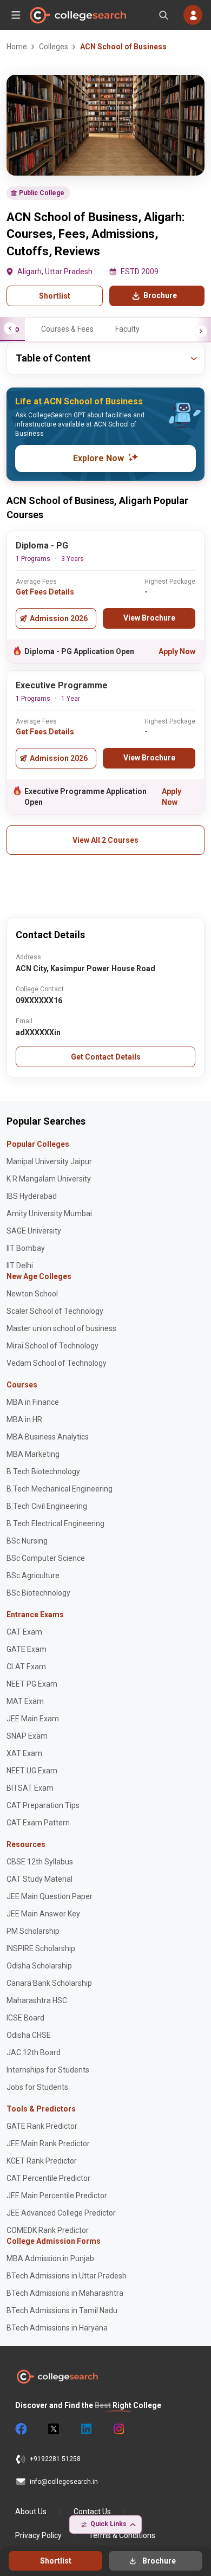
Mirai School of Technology (52, 1346)
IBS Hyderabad (32, 1196)
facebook (21, 2429)
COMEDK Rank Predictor (48, 2230)
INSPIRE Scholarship (41, 1948)
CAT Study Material (39, 1879)
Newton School (32, 1294)
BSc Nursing (27, 1541)
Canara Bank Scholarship (49, 1983)
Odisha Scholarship (39, 1966)
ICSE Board (25, 2018)
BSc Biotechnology (38, 1593)
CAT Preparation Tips (43, 1805)
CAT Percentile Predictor (48, 2178)
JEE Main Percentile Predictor (57, 2196)
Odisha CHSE (29, 2035)
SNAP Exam (27, 1736)
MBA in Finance (33, 1402)
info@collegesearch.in (64, 2482)
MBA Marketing (33, 1454)
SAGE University (34, 1231)
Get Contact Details (106, 1057)
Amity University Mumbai (49, 1213)
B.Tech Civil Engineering (47, 1506)
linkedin (85, 2429)
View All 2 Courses (105, 840)
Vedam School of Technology (57, 1363)
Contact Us (92, 2512)
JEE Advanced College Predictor (61, 2213)
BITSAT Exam (30, 1788)
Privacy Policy (38, 2535)
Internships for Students (48, 2070)
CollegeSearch (77, 15)
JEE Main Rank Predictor (48, 2144)
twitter (53, 2429)
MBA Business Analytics (48, 1437)
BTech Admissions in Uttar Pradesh (67, 2276)
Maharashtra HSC (37, 2000)
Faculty (127, 329)
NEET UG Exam (32, 1771)
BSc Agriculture (33, 1576)
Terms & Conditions (122, 2535)
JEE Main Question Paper (50, 1896)
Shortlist (55, 296)
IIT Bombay (26, 1248)
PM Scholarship (33, 1931)
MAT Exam (25, 1701)
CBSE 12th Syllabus (40, 1862)
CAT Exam (24, 1632)
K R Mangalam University (49, 1179)
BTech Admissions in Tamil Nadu (62, 2310)
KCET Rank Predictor (42, 2161)
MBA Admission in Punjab (50, 2258)
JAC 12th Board (34, 2052)
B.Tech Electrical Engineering (55, 1523)
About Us (31, 2512)
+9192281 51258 (55, 2459)
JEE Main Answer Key (43, 1914)
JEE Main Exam (33, 1719)
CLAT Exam (26, 1667)
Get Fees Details (45, 592)
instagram (118, 2429)
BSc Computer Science (46, 1558)
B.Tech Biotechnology (43, 1471)
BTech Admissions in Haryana (57, 2328)
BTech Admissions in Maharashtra (65, 2293)
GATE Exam (27, 1649)
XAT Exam (24, 1753)
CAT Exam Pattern (38, 1823)
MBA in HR (24, 1419)
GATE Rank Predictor (42, 2126)
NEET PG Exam (32, 1684)
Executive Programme (62, 685)
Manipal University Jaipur (49, 1161)
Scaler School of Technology (55, 1311)
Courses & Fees (67, 329)
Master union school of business (61, 1328)
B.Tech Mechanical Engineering (60, 1489)
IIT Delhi (20, 1266)
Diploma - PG (42, 545)
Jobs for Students (37, 2087)
